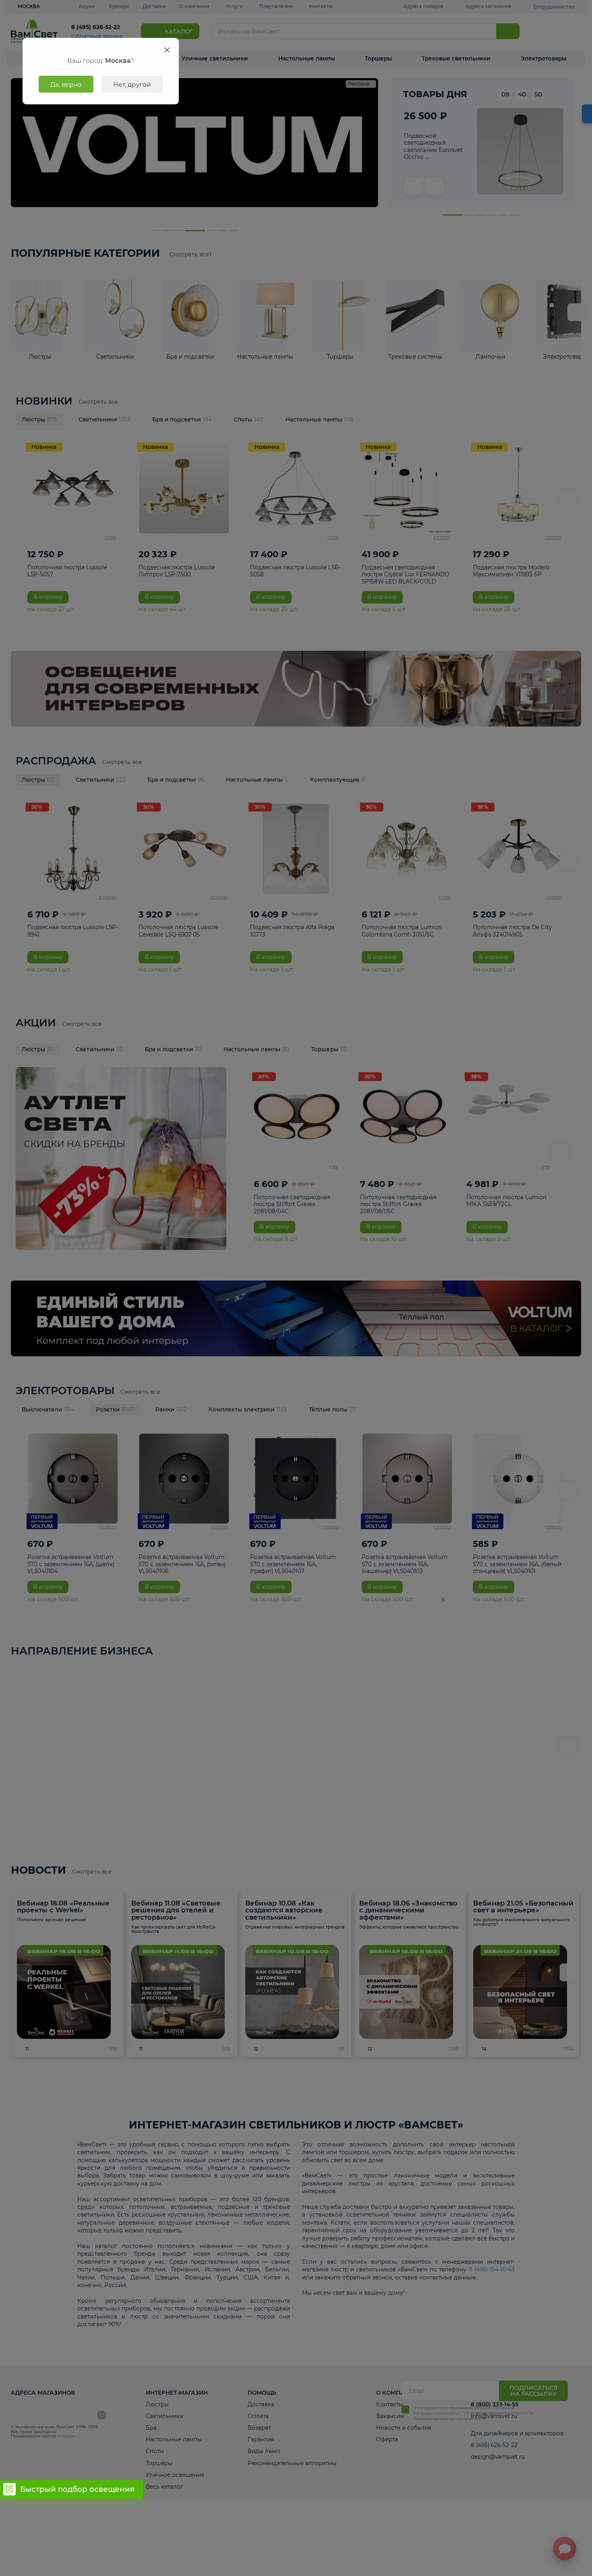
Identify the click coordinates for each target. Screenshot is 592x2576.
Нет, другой (132, 84)
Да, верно (66, 84)
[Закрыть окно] (167, 50)
